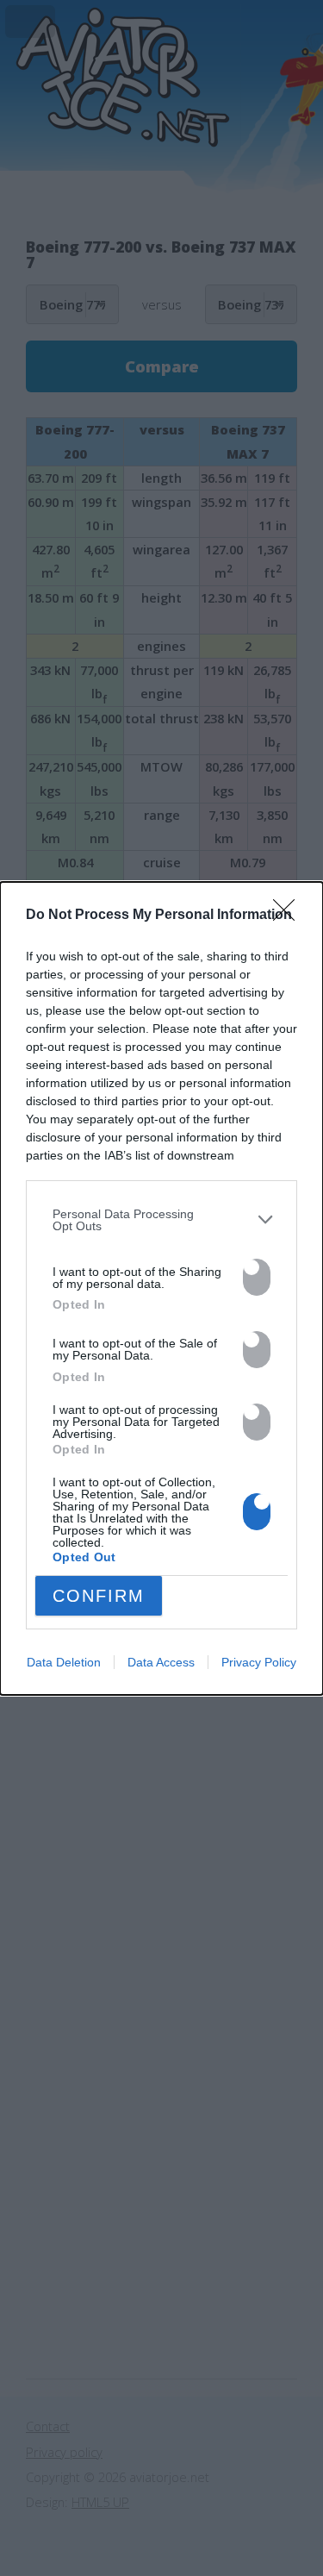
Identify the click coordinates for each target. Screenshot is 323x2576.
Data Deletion (64, 1662)
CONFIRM (99, 1596)
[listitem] (161, 1220)
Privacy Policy (259, 1662)
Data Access (161, 1662)
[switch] (257, 1277)
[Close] (289, 916)
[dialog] (161, 1288)
